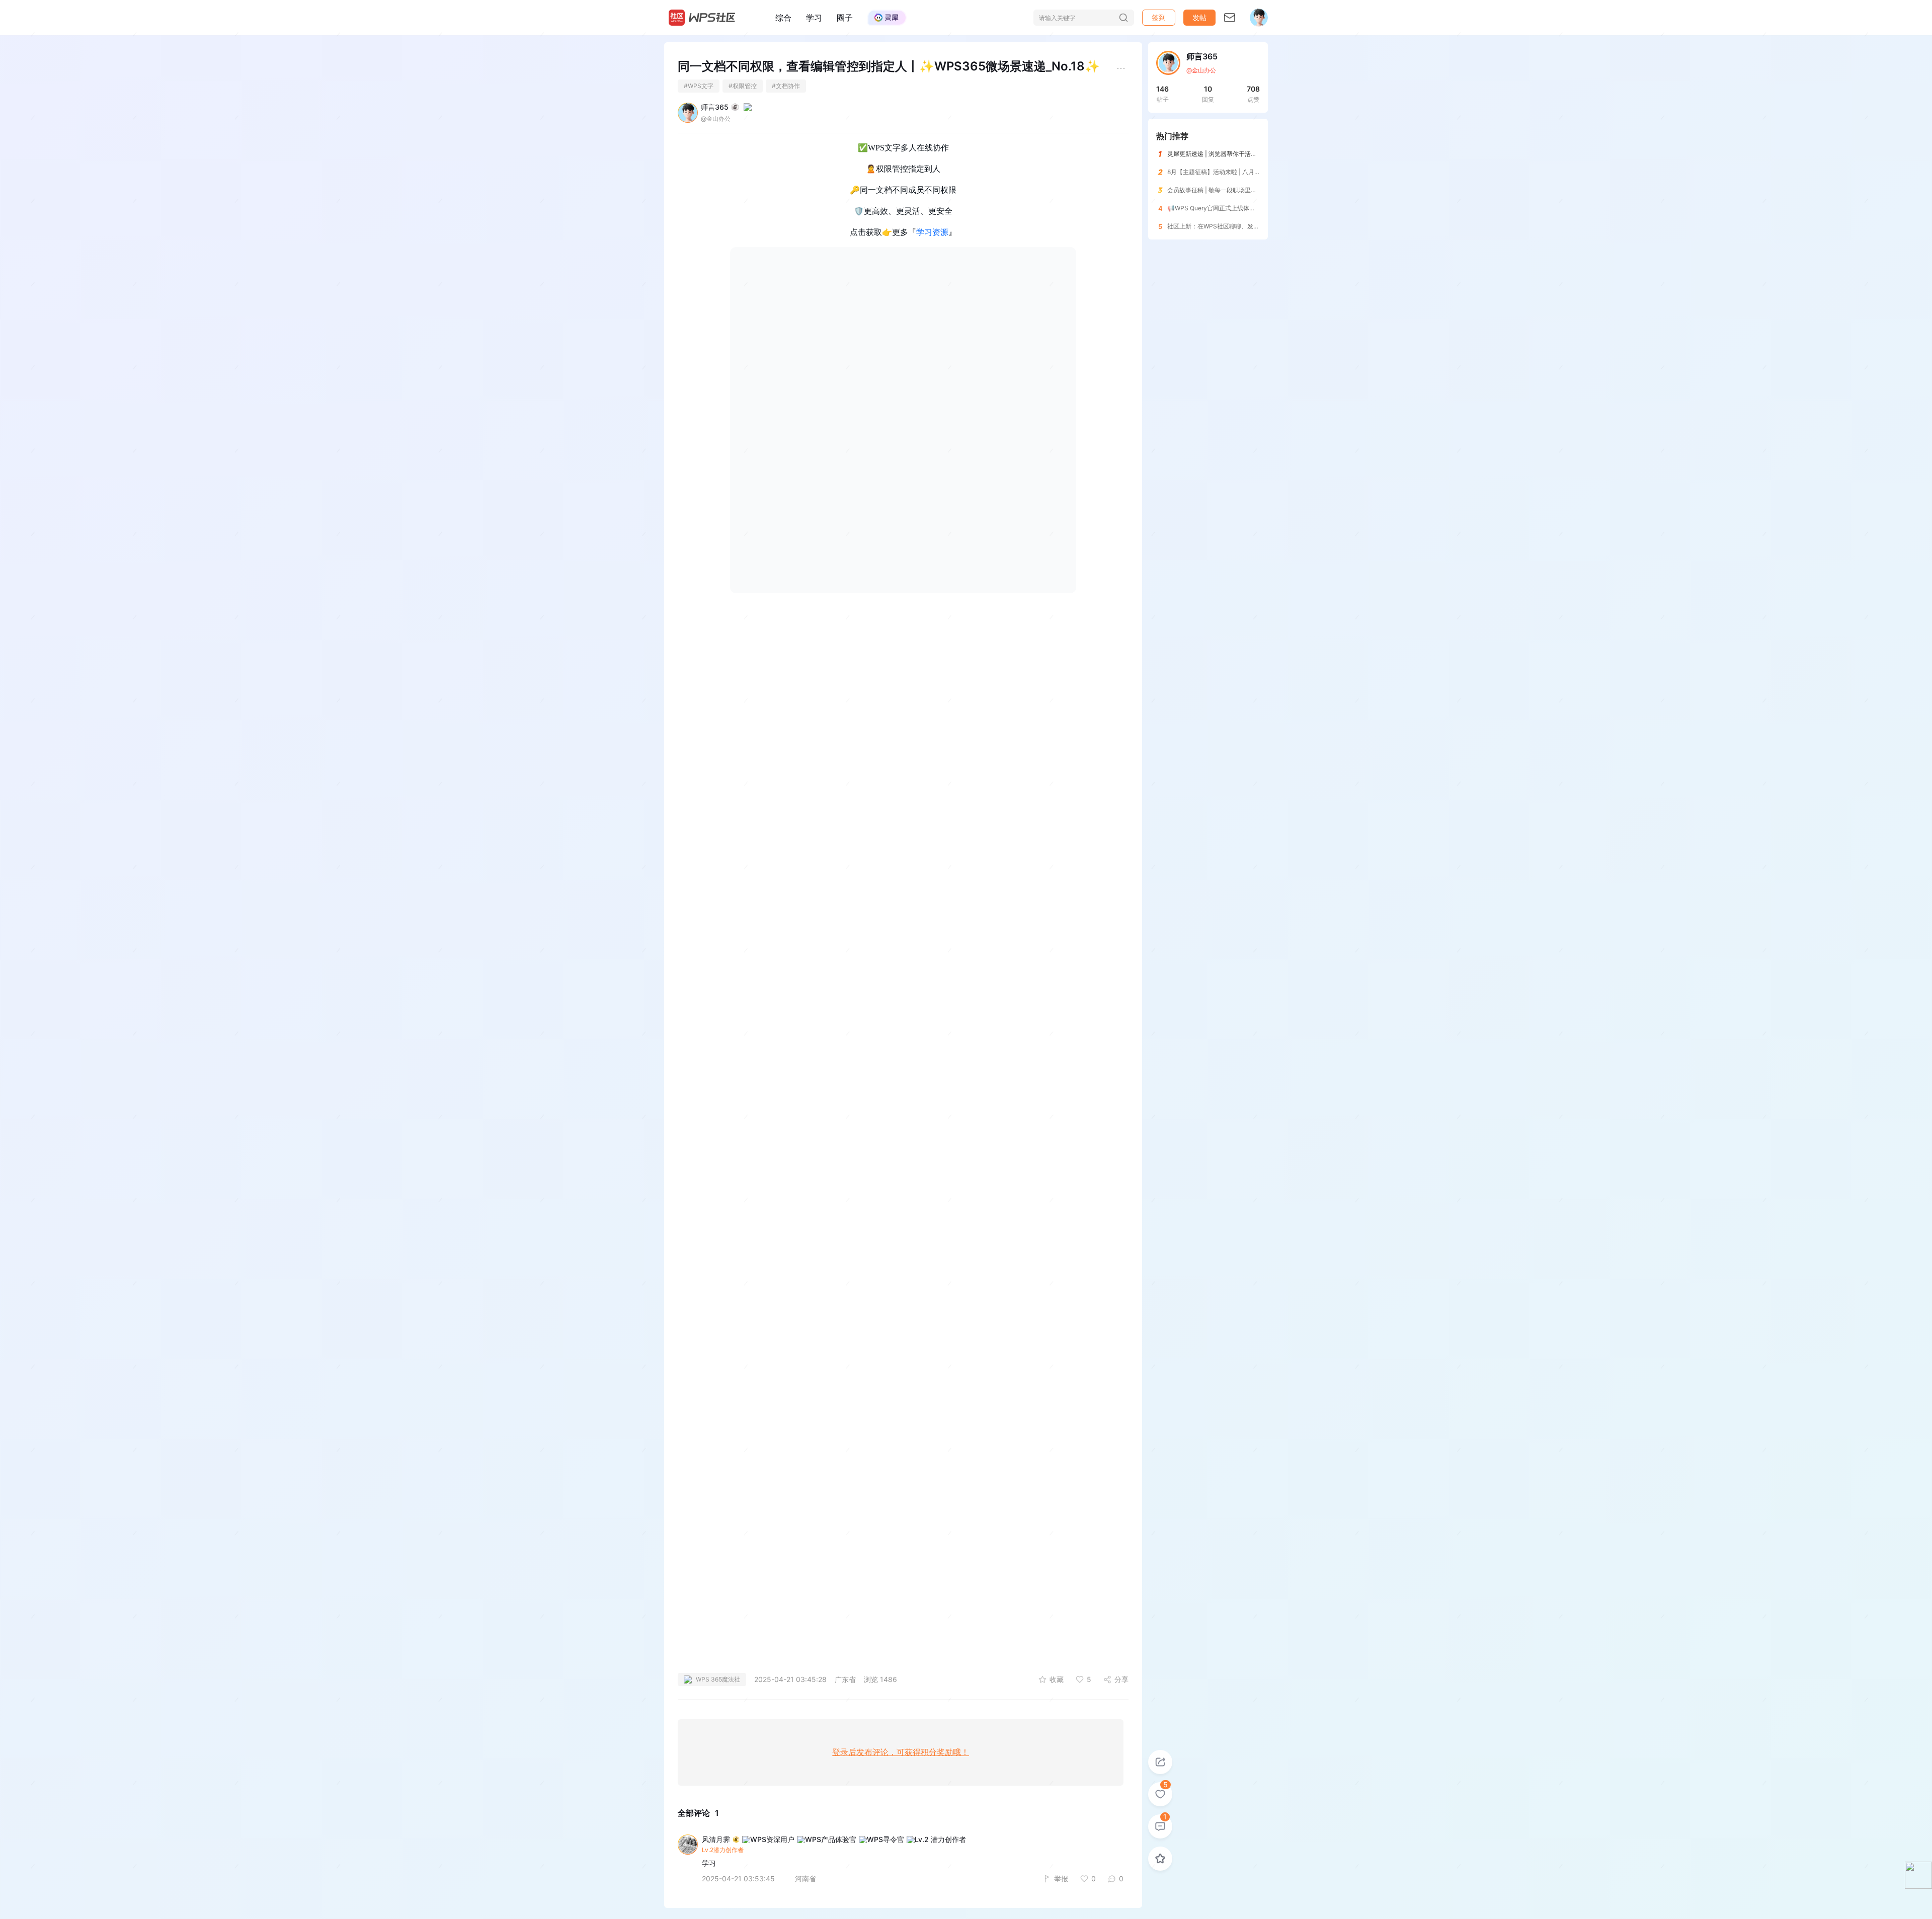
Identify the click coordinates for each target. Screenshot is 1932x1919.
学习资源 (932, 232)
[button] (1199, 18)
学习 (814, 18)
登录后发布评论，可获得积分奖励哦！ (901, 1752)
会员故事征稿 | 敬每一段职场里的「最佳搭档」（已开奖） (1245, 190)
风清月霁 (716, 1840)
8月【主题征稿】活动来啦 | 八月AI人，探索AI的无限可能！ (1246, 172)
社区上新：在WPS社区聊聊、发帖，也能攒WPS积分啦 (1241, 226)
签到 (1159, 17)
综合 (783, 18)
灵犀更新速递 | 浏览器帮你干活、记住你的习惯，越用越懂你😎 (1252, 154)
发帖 (1199, 17)
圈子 (845, 18)
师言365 (715, 107)
